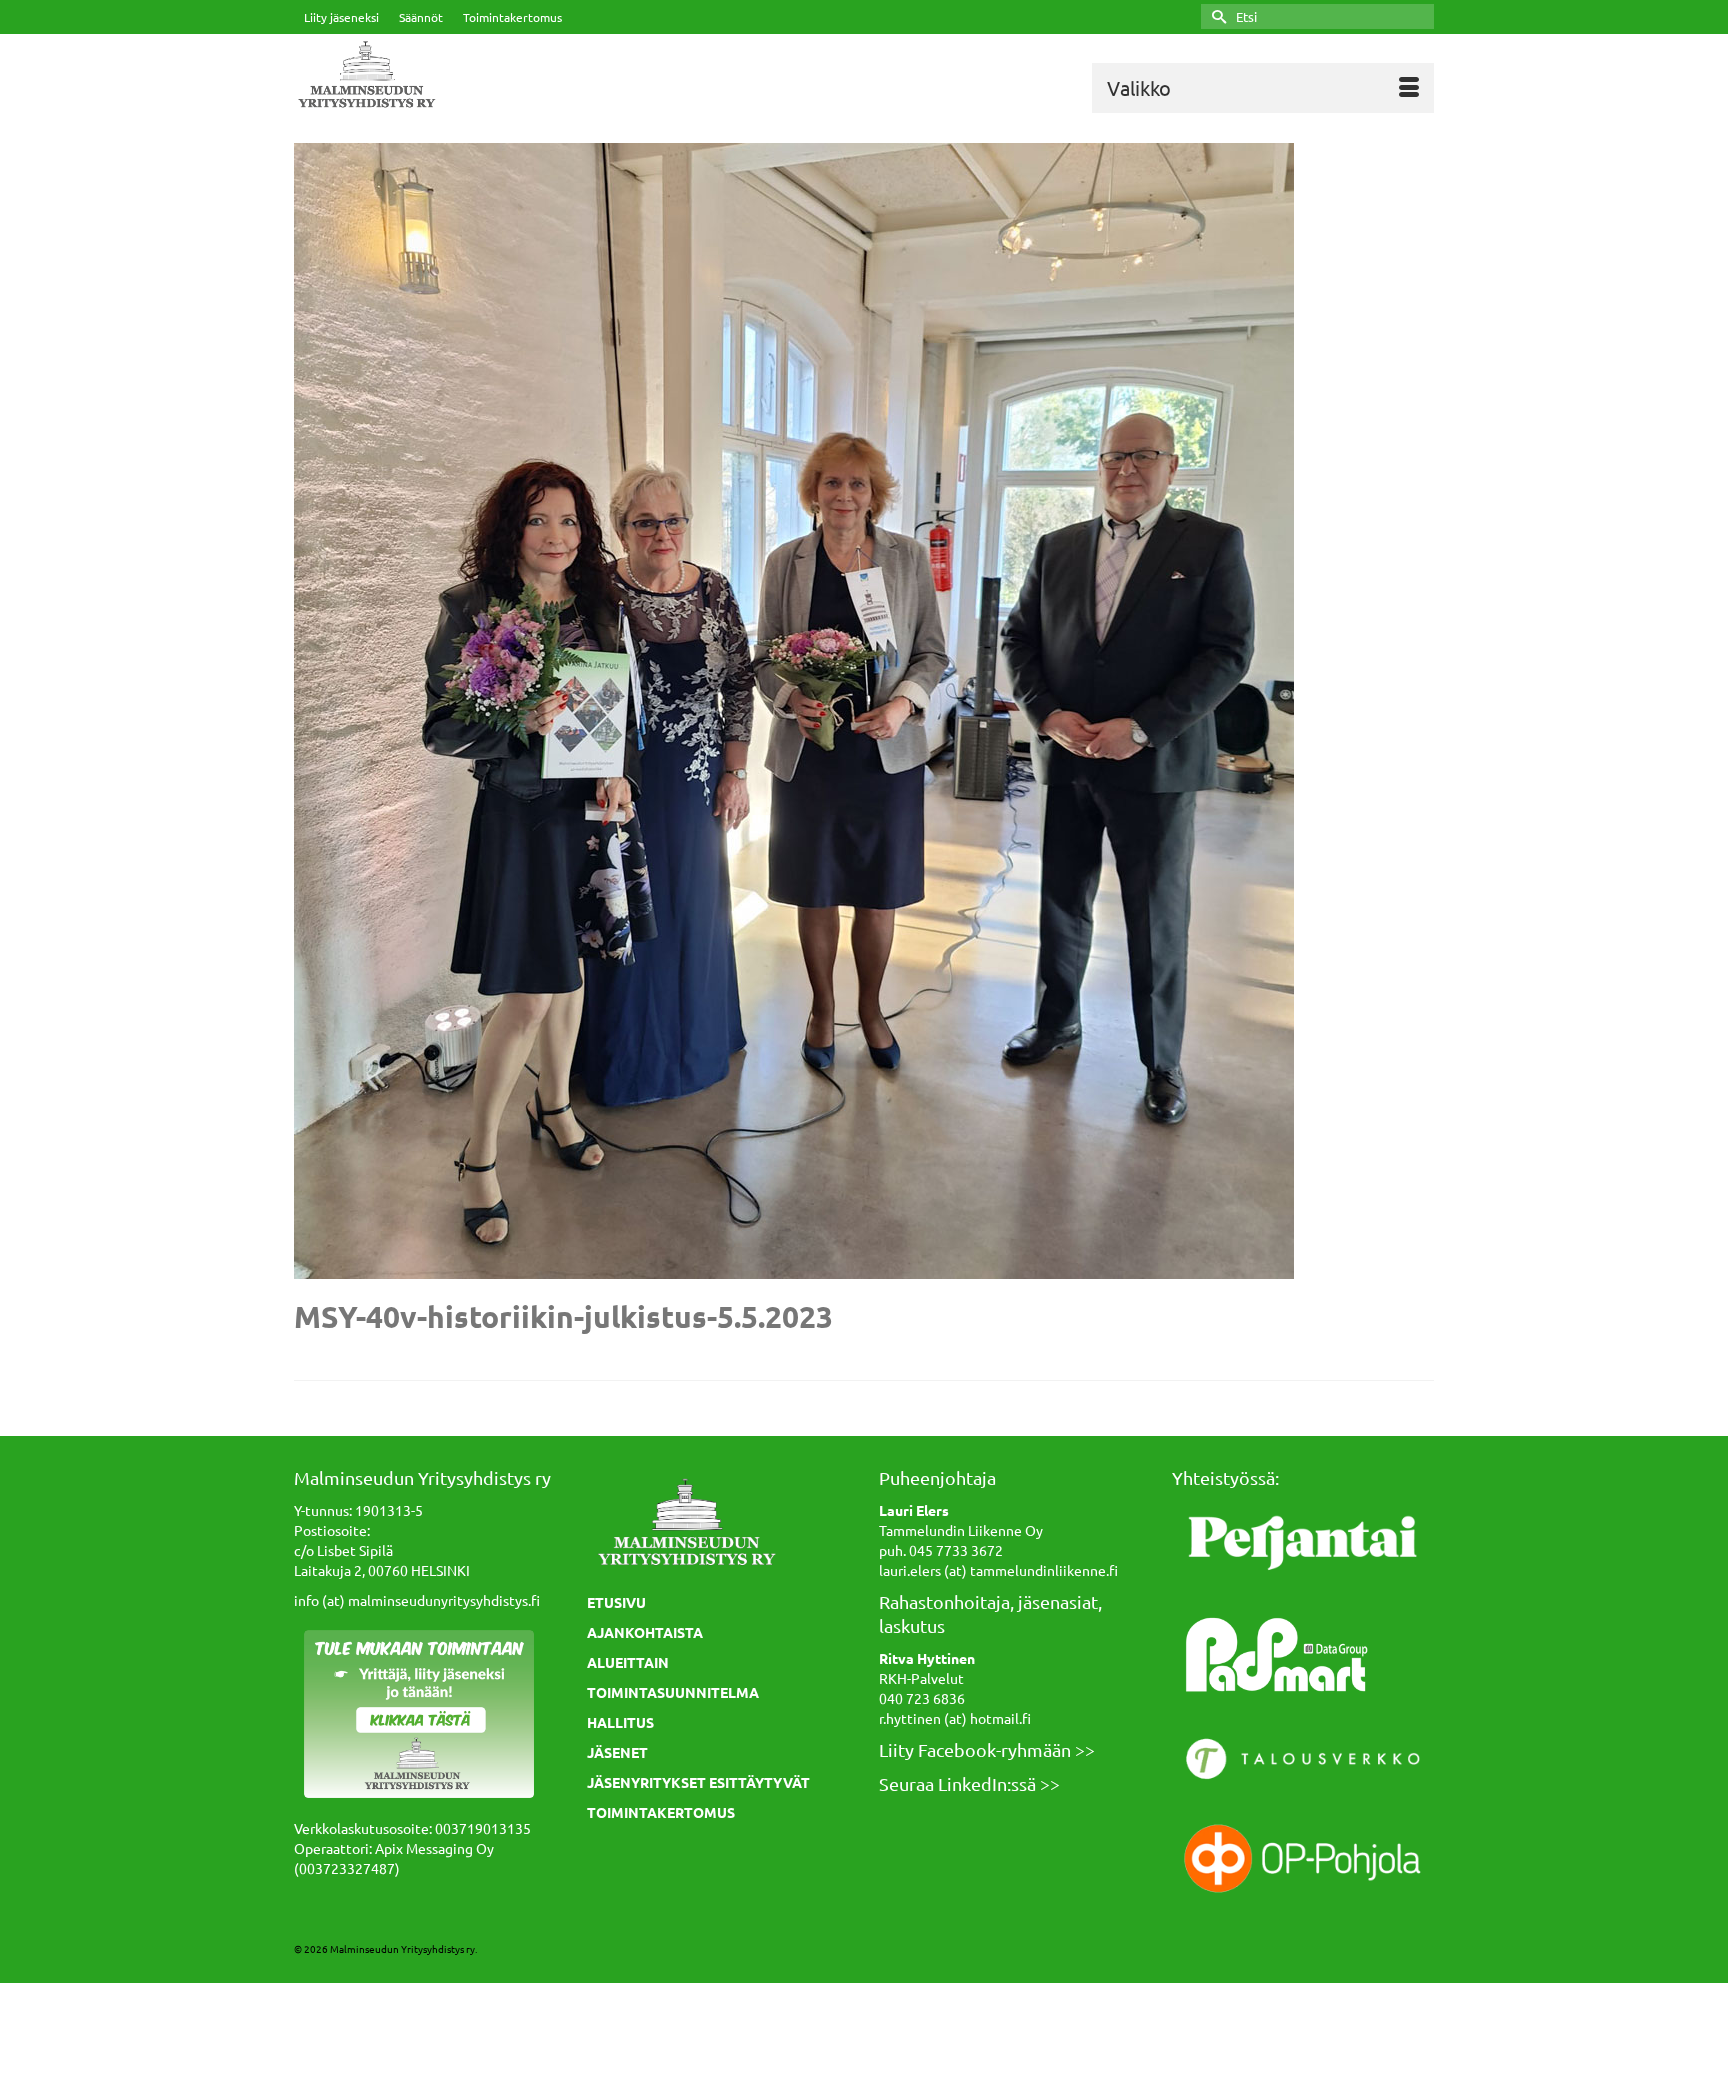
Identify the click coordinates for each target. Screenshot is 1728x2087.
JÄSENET (617, 1752)
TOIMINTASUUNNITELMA (673, 1692)
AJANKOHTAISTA (645, 1632)
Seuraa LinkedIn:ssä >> (969, 1783)
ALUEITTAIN (628, 1662)
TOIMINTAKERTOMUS (661, 1812)
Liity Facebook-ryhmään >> (987, 1749)
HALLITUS (620, 1722)
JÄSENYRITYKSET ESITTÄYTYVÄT (698, 1782)
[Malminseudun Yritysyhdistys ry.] (474, 76)
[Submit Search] (1216, 16)
